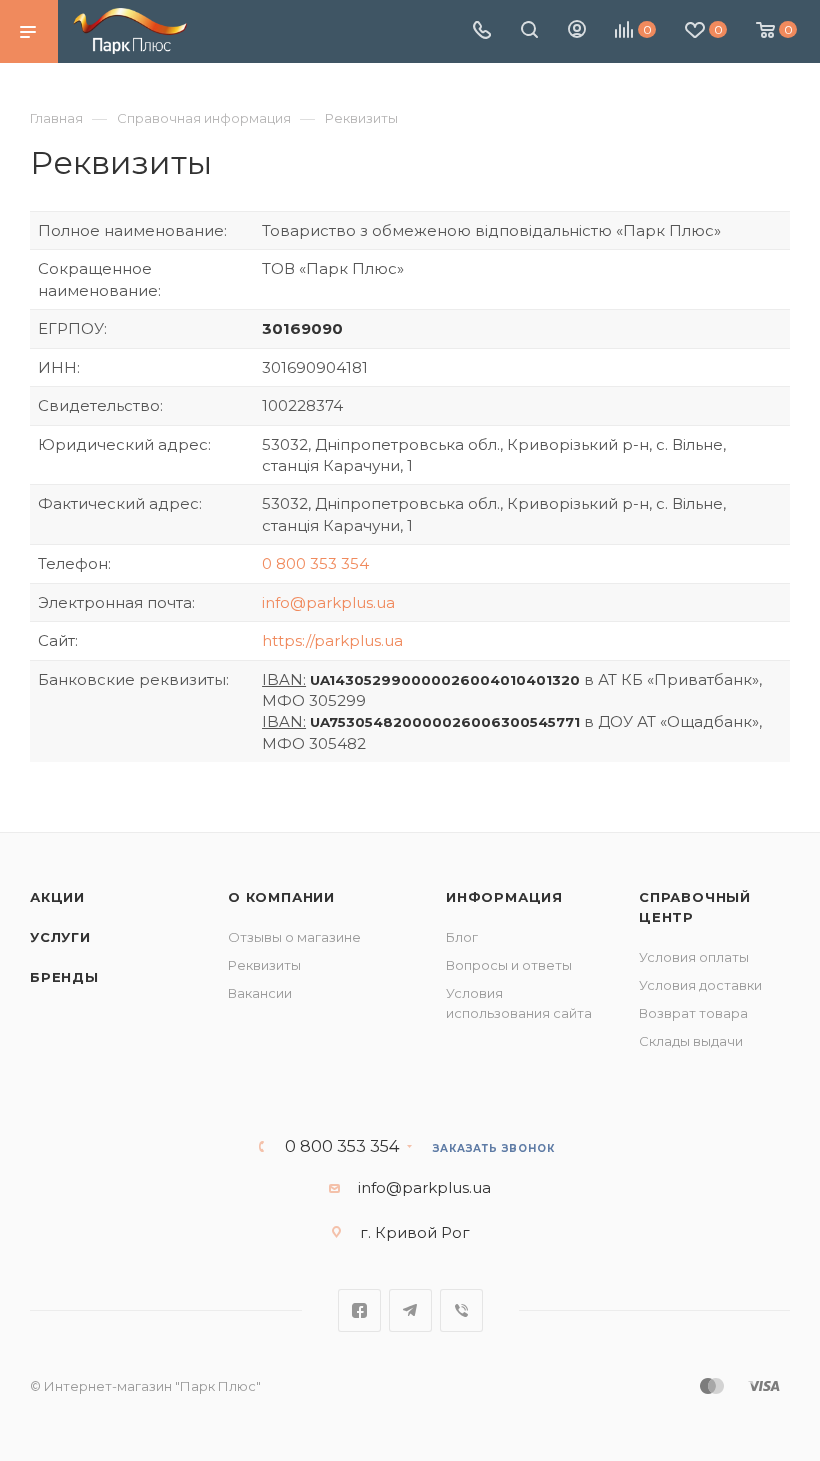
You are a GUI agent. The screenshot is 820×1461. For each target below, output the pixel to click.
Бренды (64, 977)
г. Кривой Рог (415, 1232)
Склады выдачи (691, 1041)
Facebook (359, 1310)
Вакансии (260, 993)
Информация (504, 897)
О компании (281, 897)
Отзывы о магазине (294, 937)
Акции (57, 897)
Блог (462, 937)
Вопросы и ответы (509, 965)
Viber (461, 1310)
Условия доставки (700, 985)
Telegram (410, 1310)
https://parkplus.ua (332, 640)
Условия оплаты (694, 957)
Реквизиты (264, 965)
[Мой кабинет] (577, 31)
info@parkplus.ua (328, 602)
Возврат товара (693, 1013)
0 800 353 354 (315, 563)
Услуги (60, 937)
